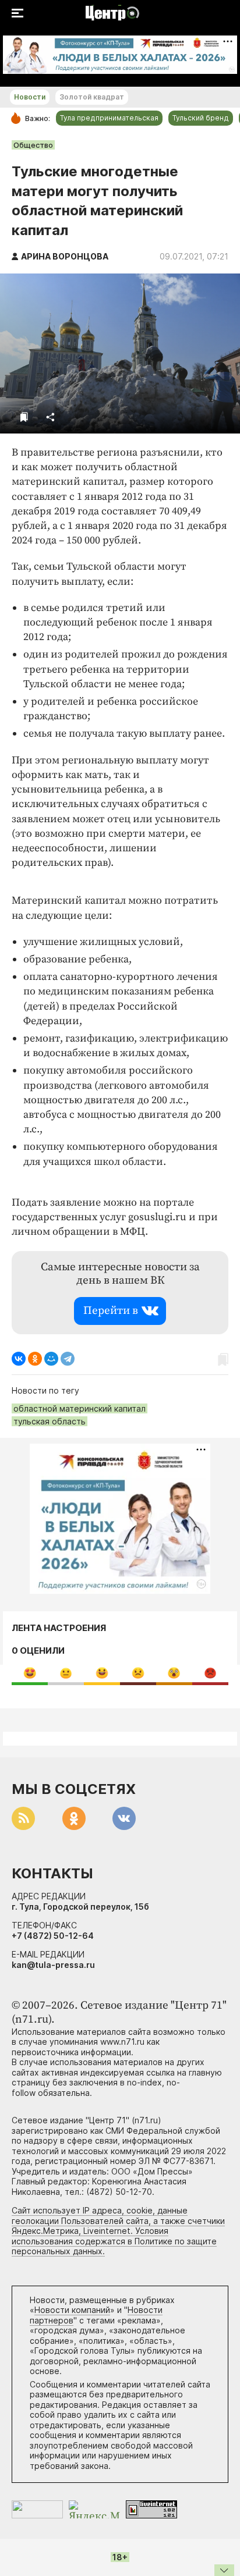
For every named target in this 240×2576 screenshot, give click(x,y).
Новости (30, 97)
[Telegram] (68, 1359)
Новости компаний (72, 2310)
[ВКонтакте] (19, 1359)
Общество (33, 145)
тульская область (50, 1421)
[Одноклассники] (35, 1359)
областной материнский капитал (80, 1408)
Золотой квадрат (92, 97)
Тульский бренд (201, 118)
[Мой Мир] (51, 1359)
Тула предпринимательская (109, 118)
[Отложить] (24, 417)
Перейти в (111, 1311)
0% (30, 1673)
